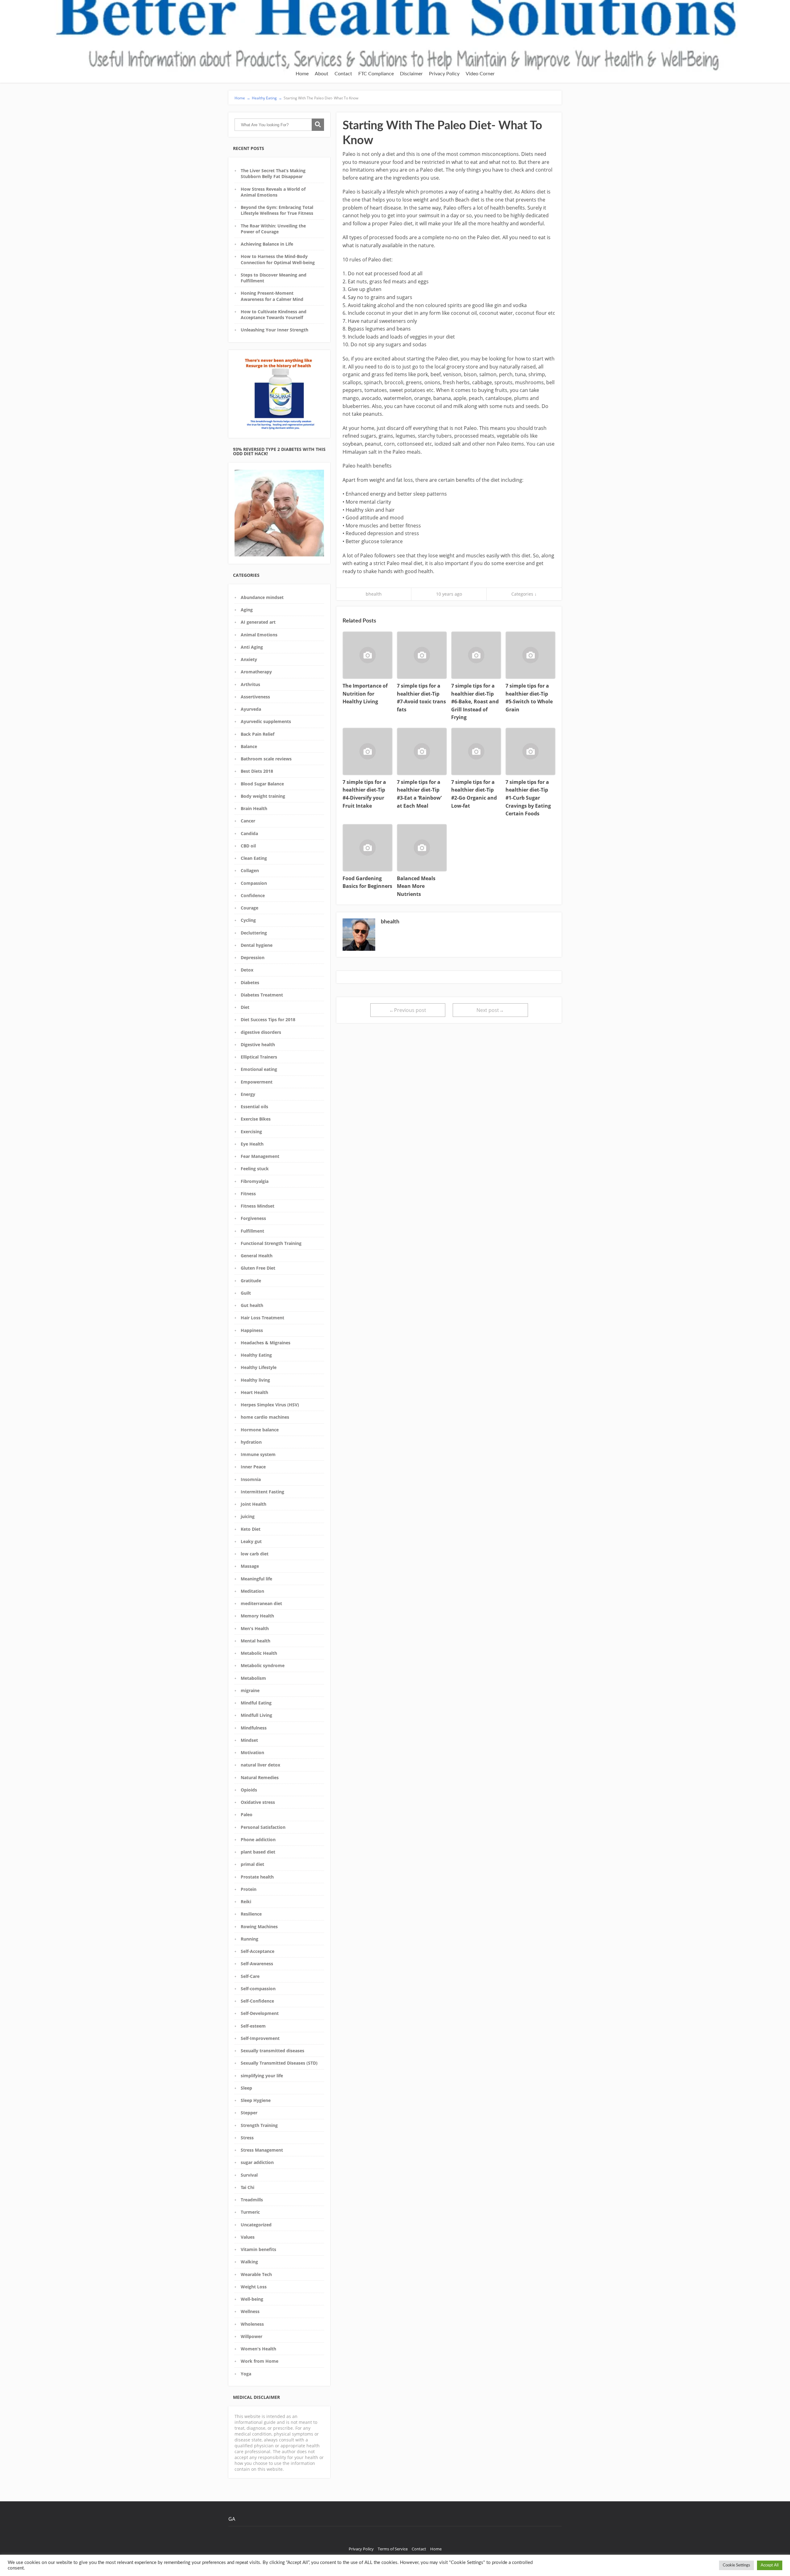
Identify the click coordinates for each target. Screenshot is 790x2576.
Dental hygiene (257, 945)
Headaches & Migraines (266, 1343)
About (322, 74)
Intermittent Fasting (262, 1492)
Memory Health (257, 1616)
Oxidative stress (258, 1802)
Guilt (246, 1293)
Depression (253, 957)
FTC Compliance (376, 74)
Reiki (246, 1902)
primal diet (252, 1864)
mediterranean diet (261, 1603)
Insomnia (251, 1479)
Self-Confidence (257, 2001)
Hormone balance (260, 1430)
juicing (248, 1516)
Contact (343, 74)
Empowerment (257, 1082)
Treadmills (252, 2200)
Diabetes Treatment (262, 995)
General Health (257, 1256)
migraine (250, 1690)
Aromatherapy (256, 672)
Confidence (253, 895)
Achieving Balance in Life (267, 244)
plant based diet (258, 1852)
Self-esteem (253, 2026)
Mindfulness (254, 1728)
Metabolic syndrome (263, 1665)
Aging (247, 610)
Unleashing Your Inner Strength (274, 330)
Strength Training (259, 2125)
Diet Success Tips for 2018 (268, 1020)
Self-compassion (258, 1989)
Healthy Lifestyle (259, 1367)
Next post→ (490, 1010)
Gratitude (251, 1281)
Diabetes (250, 982)
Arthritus (250, 684)
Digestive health (258, 1045)
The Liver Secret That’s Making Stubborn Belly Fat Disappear (273, 173)
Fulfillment (252, 1231)
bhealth (374, 594)
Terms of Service (393, 2549)
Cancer (248, 821)
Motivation (252, 1752)
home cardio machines (265, 1417)
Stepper (249, 2113)
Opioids (249, 1790)
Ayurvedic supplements (266, 721)
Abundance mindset (262, 597)
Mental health (256, 1641)
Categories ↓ (524, 594)
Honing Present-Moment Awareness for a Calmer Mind (272, 296)
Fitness (248, 1194)
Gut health (252, 1305)
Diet (245, 1007)
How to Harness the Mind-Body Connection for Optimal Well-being (278, 259)
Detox (247, 970)
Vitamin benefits (258, 2249)
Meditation (252, 1591)
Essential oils (254, 1107)
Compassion (254, 883)
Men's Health (255, 1628)
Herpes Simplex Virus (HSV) (270, 1405)
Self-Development (260, 2013)
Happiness (252, 1330)
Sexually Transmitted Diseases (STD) (279, 2063)
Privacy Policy (444, 74)
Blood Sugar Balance (262, 784)
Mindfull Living (256, 1715)
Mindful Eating (256, 1703)
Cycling (248, 920)
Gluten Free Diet (258, 1268)
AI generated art (258, 622)
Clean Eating (254, 858)
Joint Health (254, 1504)
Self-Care (250, 1976)
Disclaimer (411, 74)
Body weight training (263, 796)
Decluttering (254, 933)
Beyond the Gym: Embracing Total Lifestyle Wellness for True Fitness (277, 210)
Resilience (251, 1914)
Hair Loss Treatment (262, 1318)
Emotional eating (259, 1069)
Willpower (252, 2336)
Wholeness (252, 2324)
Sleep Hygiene (256, 2100)
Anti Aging (252, 647)
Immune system (258, 1454)
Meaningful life (256, 1579)
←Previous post (408, 1010)
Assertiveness (255, 697)
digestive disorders (261, 1032)
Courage (249, 908)
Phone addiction (258, 1839)
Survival (249, 2175)
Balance (249, 746)
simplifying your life (262, 2076)
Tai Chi (247, 2187)
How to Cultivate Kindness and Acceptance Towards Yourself (274, 314)
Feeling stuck (255, 1169)
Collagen (250, 870)
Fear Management (260, 1156)
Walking (249, 2262)
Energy (248, 1094)
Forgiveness (253, 1218)
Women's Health (258, 2349)
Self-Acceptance (258, 1951)
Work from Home (260, 2361)
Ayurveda (251, 709)
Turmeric (250, 2212)
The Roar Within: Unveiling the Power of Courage (273, 229)
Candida (249, 833)
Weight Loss (254, 2287)
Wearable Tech (256, 2274)
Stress (247, 2138)
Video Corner (480, 74)
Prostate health (257, 1877)
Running (249, 1939)
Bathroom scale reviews (266, 759)
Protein (249, 1889)
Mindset (249, 1740)
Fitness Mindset (258, 1206)
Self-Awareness (257, 1964)
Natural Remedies (260, 1777)
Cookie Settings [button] (736, 2565)
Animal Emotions (259, 635)
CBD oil (248, 846)
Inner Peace (253, 1467)
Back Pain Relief (258, 734)
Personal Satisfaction (263, 1827)
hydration (251, 1442)
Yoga (246, 2374)
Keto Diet (251, 1529)
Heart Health (254, 1392)
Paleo (247, 1814)
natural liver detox (260, 1765)
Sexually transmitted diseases (272, 2051)
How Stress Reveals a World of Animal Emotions (273, 192)
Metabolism (253, 1678)
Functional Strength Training (271, 1243)
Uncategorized (256, 2225)
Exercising (251, 1132)
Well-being (252, 2299)
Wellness (250, 2311)
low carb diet (255, 1554)
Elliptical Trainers (259, 1057)
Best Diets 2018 (257, 771)
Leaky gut (251, 1541)
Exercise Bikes (256, 1119)
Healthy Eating (256, 1355)
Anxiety (249, 659)
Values (248, 2237)
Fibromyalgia (255, 1181)
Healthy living (255, 1380)
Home (302, 74)
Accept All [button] (770, 2565)
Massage (250, 1566)
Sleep (246, 2088)
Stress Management (262, 2150)
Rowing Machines (259, 1927)
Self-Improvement (260, 2038)
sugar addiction (257, 2162)
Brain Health (254, 808)
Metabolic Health (259, 1653)
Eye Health (252, 1144)
